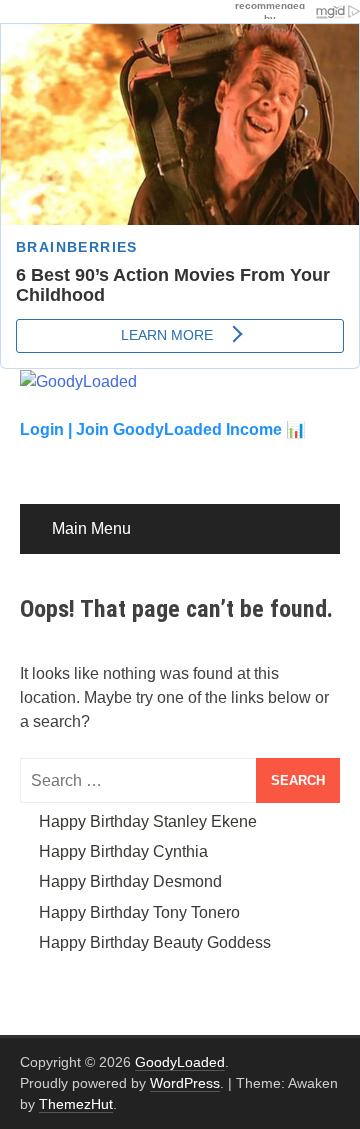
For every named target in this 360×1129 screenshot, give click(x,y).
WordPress (185, 1083)
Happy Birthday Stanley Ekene (148, 821)
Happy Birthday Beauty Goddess (155, 942)
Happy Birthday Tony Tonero (139, 912)
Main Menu (91, 528)
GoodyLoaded (180, 1062)
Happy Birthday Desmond (130, 881)
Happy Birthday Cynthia (123, 851)
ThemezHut (76, 1104)
